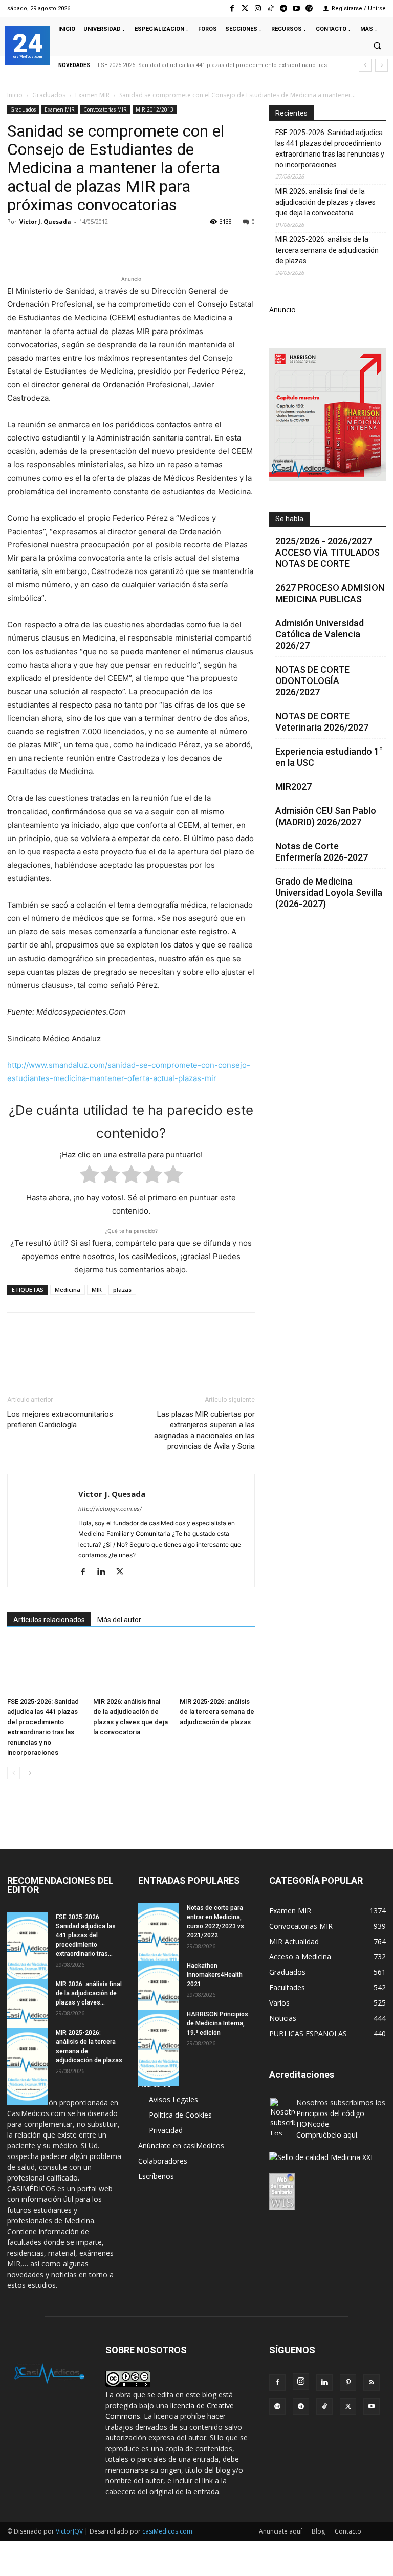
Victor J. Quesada (45, 221)
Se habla (289, 519)
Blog (318, 2531)
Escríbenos (156, 2176)
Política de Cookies (180, 2115)
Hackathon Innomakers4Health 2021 (215, 1975)
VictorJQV (70, 2531)
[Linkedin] (112, 245)
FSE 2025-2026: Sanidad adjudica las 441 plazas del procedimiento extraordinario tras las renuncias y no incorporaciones (330, 149)
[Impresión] (159, 245)
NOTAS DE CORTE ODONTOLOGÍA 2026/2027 (312, 681)
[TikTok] (324, 2407)
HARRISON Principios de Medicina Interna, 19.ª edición (217, 2023)
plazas (122, 1290)
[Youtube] (297, 8)
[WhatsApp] (88, 245)
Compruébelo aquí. (327, 2135)
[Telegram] (283, 8)
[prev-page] (14, 1773)
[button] (377, 46)
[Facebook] (232, 8)
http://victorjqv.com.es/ (110, 1509)
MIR (97, 1290)
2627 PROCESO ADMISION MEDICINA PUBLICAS (330, 593)
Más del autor (119, 1620)
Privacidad (166, 2130)
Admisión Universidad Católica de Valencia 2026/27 (320, 634)
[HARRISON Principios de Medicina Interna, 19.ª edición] (159, 2048)
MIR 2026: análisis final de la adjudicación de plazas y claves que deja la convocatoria (325, 202)
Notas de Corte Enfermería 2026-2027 (322, 852)
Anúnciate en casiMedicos (181, 2145)
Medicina (68, 1290)
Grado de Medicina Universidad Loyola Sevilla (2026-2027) (329, 893)
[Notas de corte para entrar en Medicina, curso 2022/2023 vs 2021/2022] (159, 1942)
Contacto (348, 2531)
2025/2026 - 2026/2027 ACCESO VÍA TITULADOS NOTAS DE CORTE (327, 552)
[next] (381, 65)
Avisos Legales (173, 2099)
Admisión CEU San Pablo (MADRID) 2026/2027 (326, 816)
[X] (41, 245)
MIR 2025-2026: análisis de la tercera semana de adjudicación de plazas (217, 1712)
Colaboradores (163, 2161)
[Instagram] (258, 8)
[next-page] (30, 1773)
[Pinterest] (64, 245)
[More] (183, 245)
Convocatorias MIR (105, 109)
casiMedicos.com (167, 2531)
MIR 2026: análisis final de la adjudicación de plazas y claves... (89, 1993)
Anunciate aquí (280, 2531)
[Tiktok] (270, 8)
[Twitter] (245, 8)
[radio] (89, 1176)
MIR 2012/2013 (155, 109)
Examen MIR (92, 95)
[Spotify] (309, 8)
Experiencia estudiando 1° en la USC (329, 757)
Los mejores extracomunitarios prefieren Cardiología (60, 1419)
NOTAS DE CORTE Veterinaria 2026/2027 (322, 722)
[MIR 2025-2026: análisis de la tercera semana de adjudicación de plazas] (217, 1667)
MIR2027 (293, 787)
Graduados (49, 95)
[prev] (365, 65)
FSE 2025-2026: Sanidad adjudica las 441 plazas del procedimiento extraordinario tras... (86, 1935)
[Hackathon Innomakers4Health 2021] (159, 1999)
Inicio (15, 95)
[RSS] (372, 2383)
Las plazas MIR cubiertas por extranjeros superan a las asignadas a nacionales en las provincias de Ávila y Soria (204, 1430)
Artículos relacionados (49, 1620)
